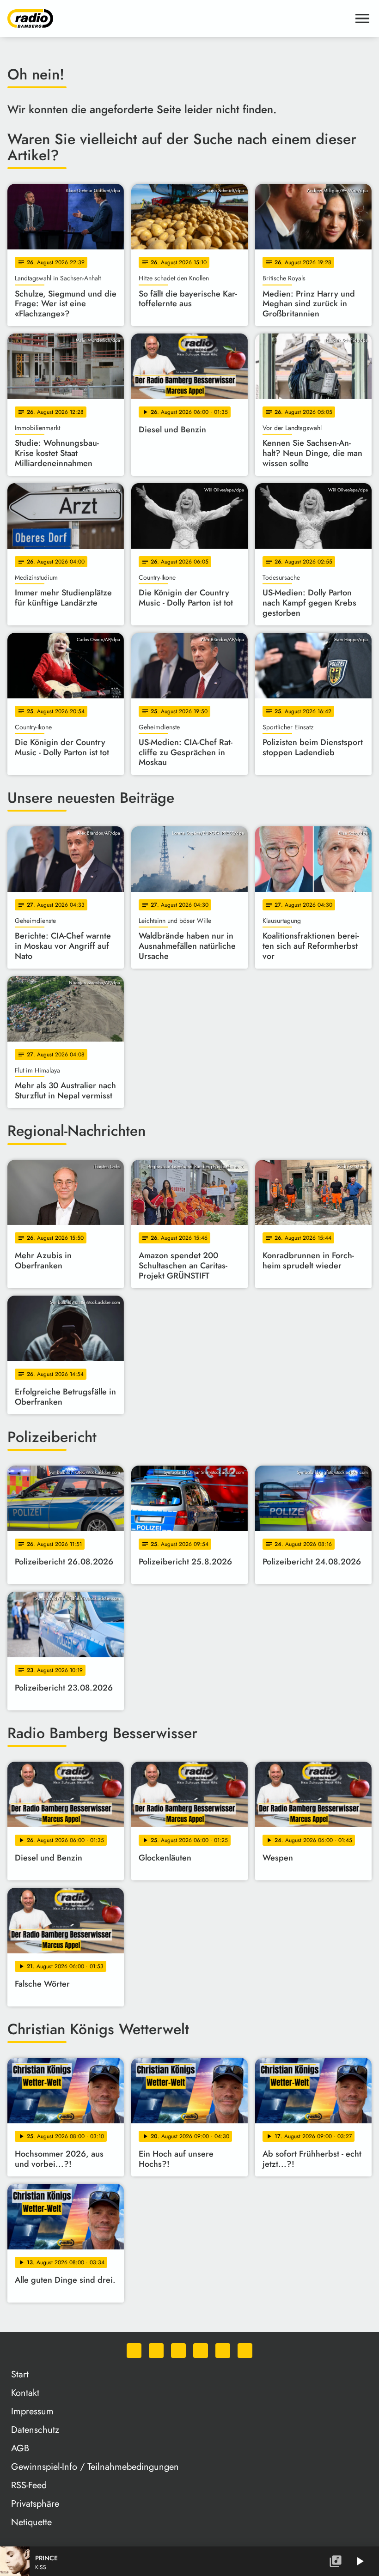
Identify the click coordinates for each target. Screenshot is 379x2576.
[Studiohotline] (245, 2351)
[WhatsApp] (134, 2351)
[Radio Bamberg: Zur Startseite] (178, 18)
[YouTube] (201, 2351)
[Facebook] (156, 2351)
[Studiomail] (223, 2351)
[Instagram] (178, 2351)
